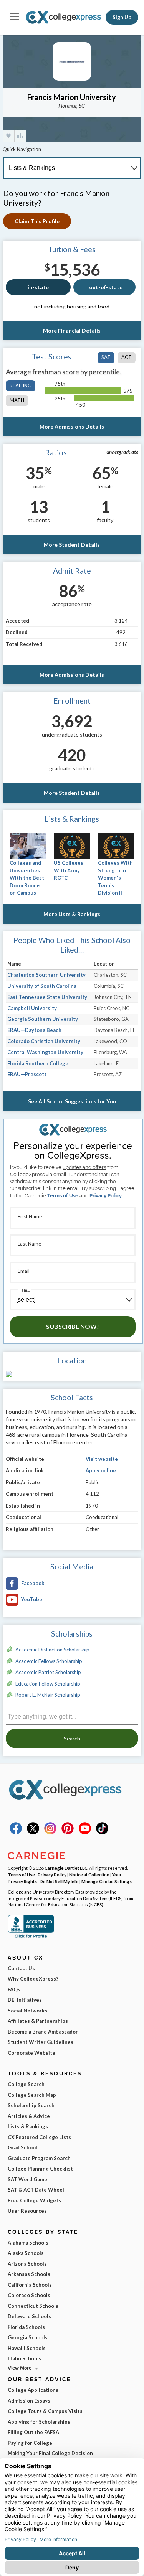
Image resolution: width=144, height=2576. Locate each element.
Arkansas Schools (29, 2274)
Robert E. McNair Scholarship (48, 1695)
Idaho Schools (25, 2358)
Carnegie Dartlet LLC (66, 1868)
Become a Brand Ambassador (43, 2032)
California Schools (30, 2285)
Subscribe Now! (73, 1326)
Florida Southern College (38, 1063)
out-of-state (106, 287)
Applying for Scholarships (39, 2422)
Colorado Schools (29, 2295)
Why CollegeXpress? (33, 1979)
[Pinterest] (68, 1833)
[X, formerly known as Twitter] (33, 1833)
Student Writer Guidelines (41, 2042)
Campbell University (32, 1008)
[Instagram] (50, 1833)
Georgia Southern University (43, 1019)
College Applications (33, 2390)
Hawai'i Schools (27, 2348)
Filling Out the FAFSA (33, 2432)
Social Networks (27, 2011)
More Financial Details (72, 330)
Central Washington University (45, 1052)
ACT (127, 357)
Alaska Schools (26, 2253)
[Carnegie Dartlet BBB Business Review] (31, 1937)
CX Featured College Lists (39, 2137)
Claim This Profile (37, 221)
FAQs (14, 1989)
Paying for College (30, 2443)
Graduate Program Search (39, 2158)
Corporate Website (31, 2053)
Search (72, 1738)
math (17, 400)
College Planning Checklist (40, 2169)
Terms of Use (63, 1196)
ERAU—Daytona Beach (34, 1030)
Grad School (22, 2147)
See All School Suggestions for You (72, 1101)
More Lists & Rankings (72, 914)
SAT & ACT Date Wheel (36, 2190)
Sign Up (122, 17)
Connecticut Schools (33, 2306)
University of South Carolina (42, 986)
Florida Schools (26, 2327)
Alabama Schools (28, 2243)
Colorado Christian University (44, 1041)
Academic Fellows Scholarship (49, 1661)
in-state (38, 287)
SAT (106, 357)
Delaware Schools (29, 2316)
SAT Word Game (27, 2179)
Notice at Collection (89, 1874)
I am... (25, 1290)
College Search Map (32, 2095)
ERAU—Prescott (27, 1074)
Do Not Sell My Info (59, 1881)
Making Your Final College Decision (50, 2453)
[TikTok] (102, 1833)
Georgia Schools (28, 2337)
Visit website (102, 1459)
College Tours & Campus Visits (45, 2411)
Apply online (101, 1470)
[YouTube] (85, 1833)
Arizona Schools (27, 2264)
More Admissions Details (72, 426)
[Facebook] (16, 1833)
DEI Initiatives (25, 2000)
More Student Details (72, 545)
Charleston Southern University (46, 975)
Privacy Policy (106, 1196)
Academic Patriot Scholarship (48, 1672)
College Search (26, 2084)
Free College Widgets (34, 2200)
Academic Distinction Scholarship (52, 1650)
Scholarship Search (31, 2105)
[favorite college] (8, 136)
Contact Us (21, 1968)
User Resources (27, 2211)
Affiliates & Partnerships (38, 2021)
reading (21, 386)
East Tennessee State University (47, 997)
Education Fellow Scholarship (48, 1684)
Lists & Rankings (28, 2126)
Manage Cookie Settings (107, 1881)
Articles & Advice (29, 2116)
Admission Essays (29, 2401)
